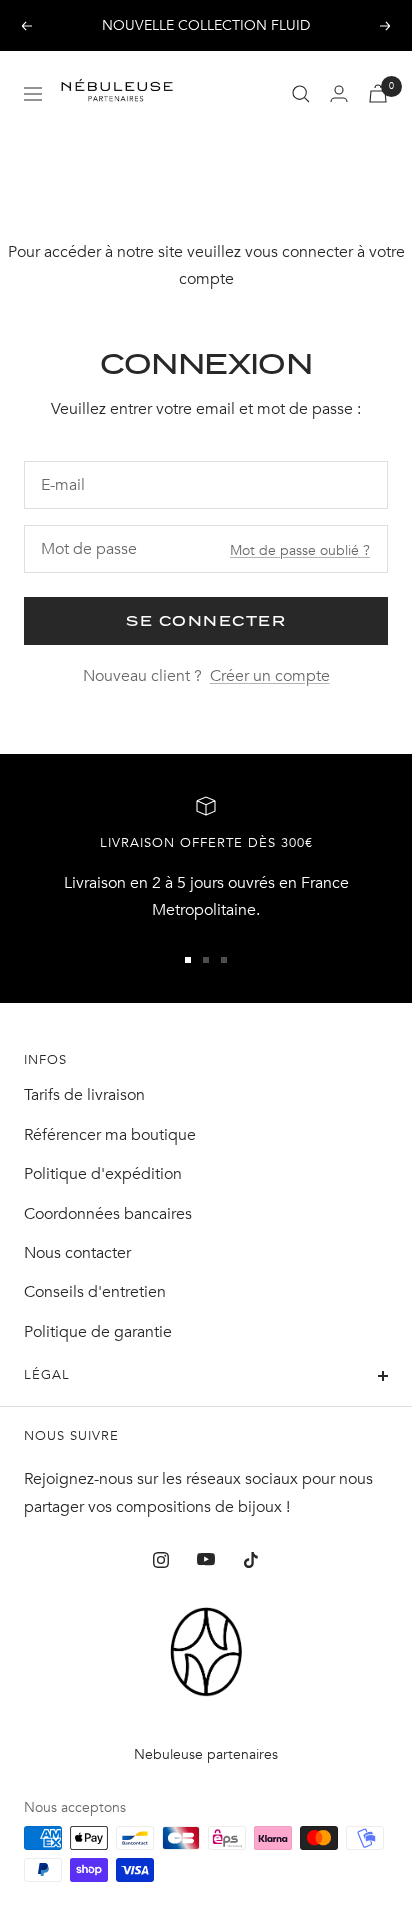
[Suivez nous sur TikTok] (251, 1559)
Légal (47, 1375)
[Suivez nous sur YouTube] (206, 1559)
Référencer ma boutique (110, 1135)
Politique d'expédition (103, 1174)
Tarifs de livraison (84, 1095)
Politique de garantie (98, 1332)
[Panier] (378, 93)
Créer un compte (270, 676)
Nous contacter (77, 1253)
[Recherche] (301, 94)
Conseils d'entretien (95, 1292)
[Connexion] (339, 93)
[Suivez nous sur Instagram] (161, 1559)
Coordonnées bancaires (108, 1214)
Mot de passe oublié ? (300, 550)
